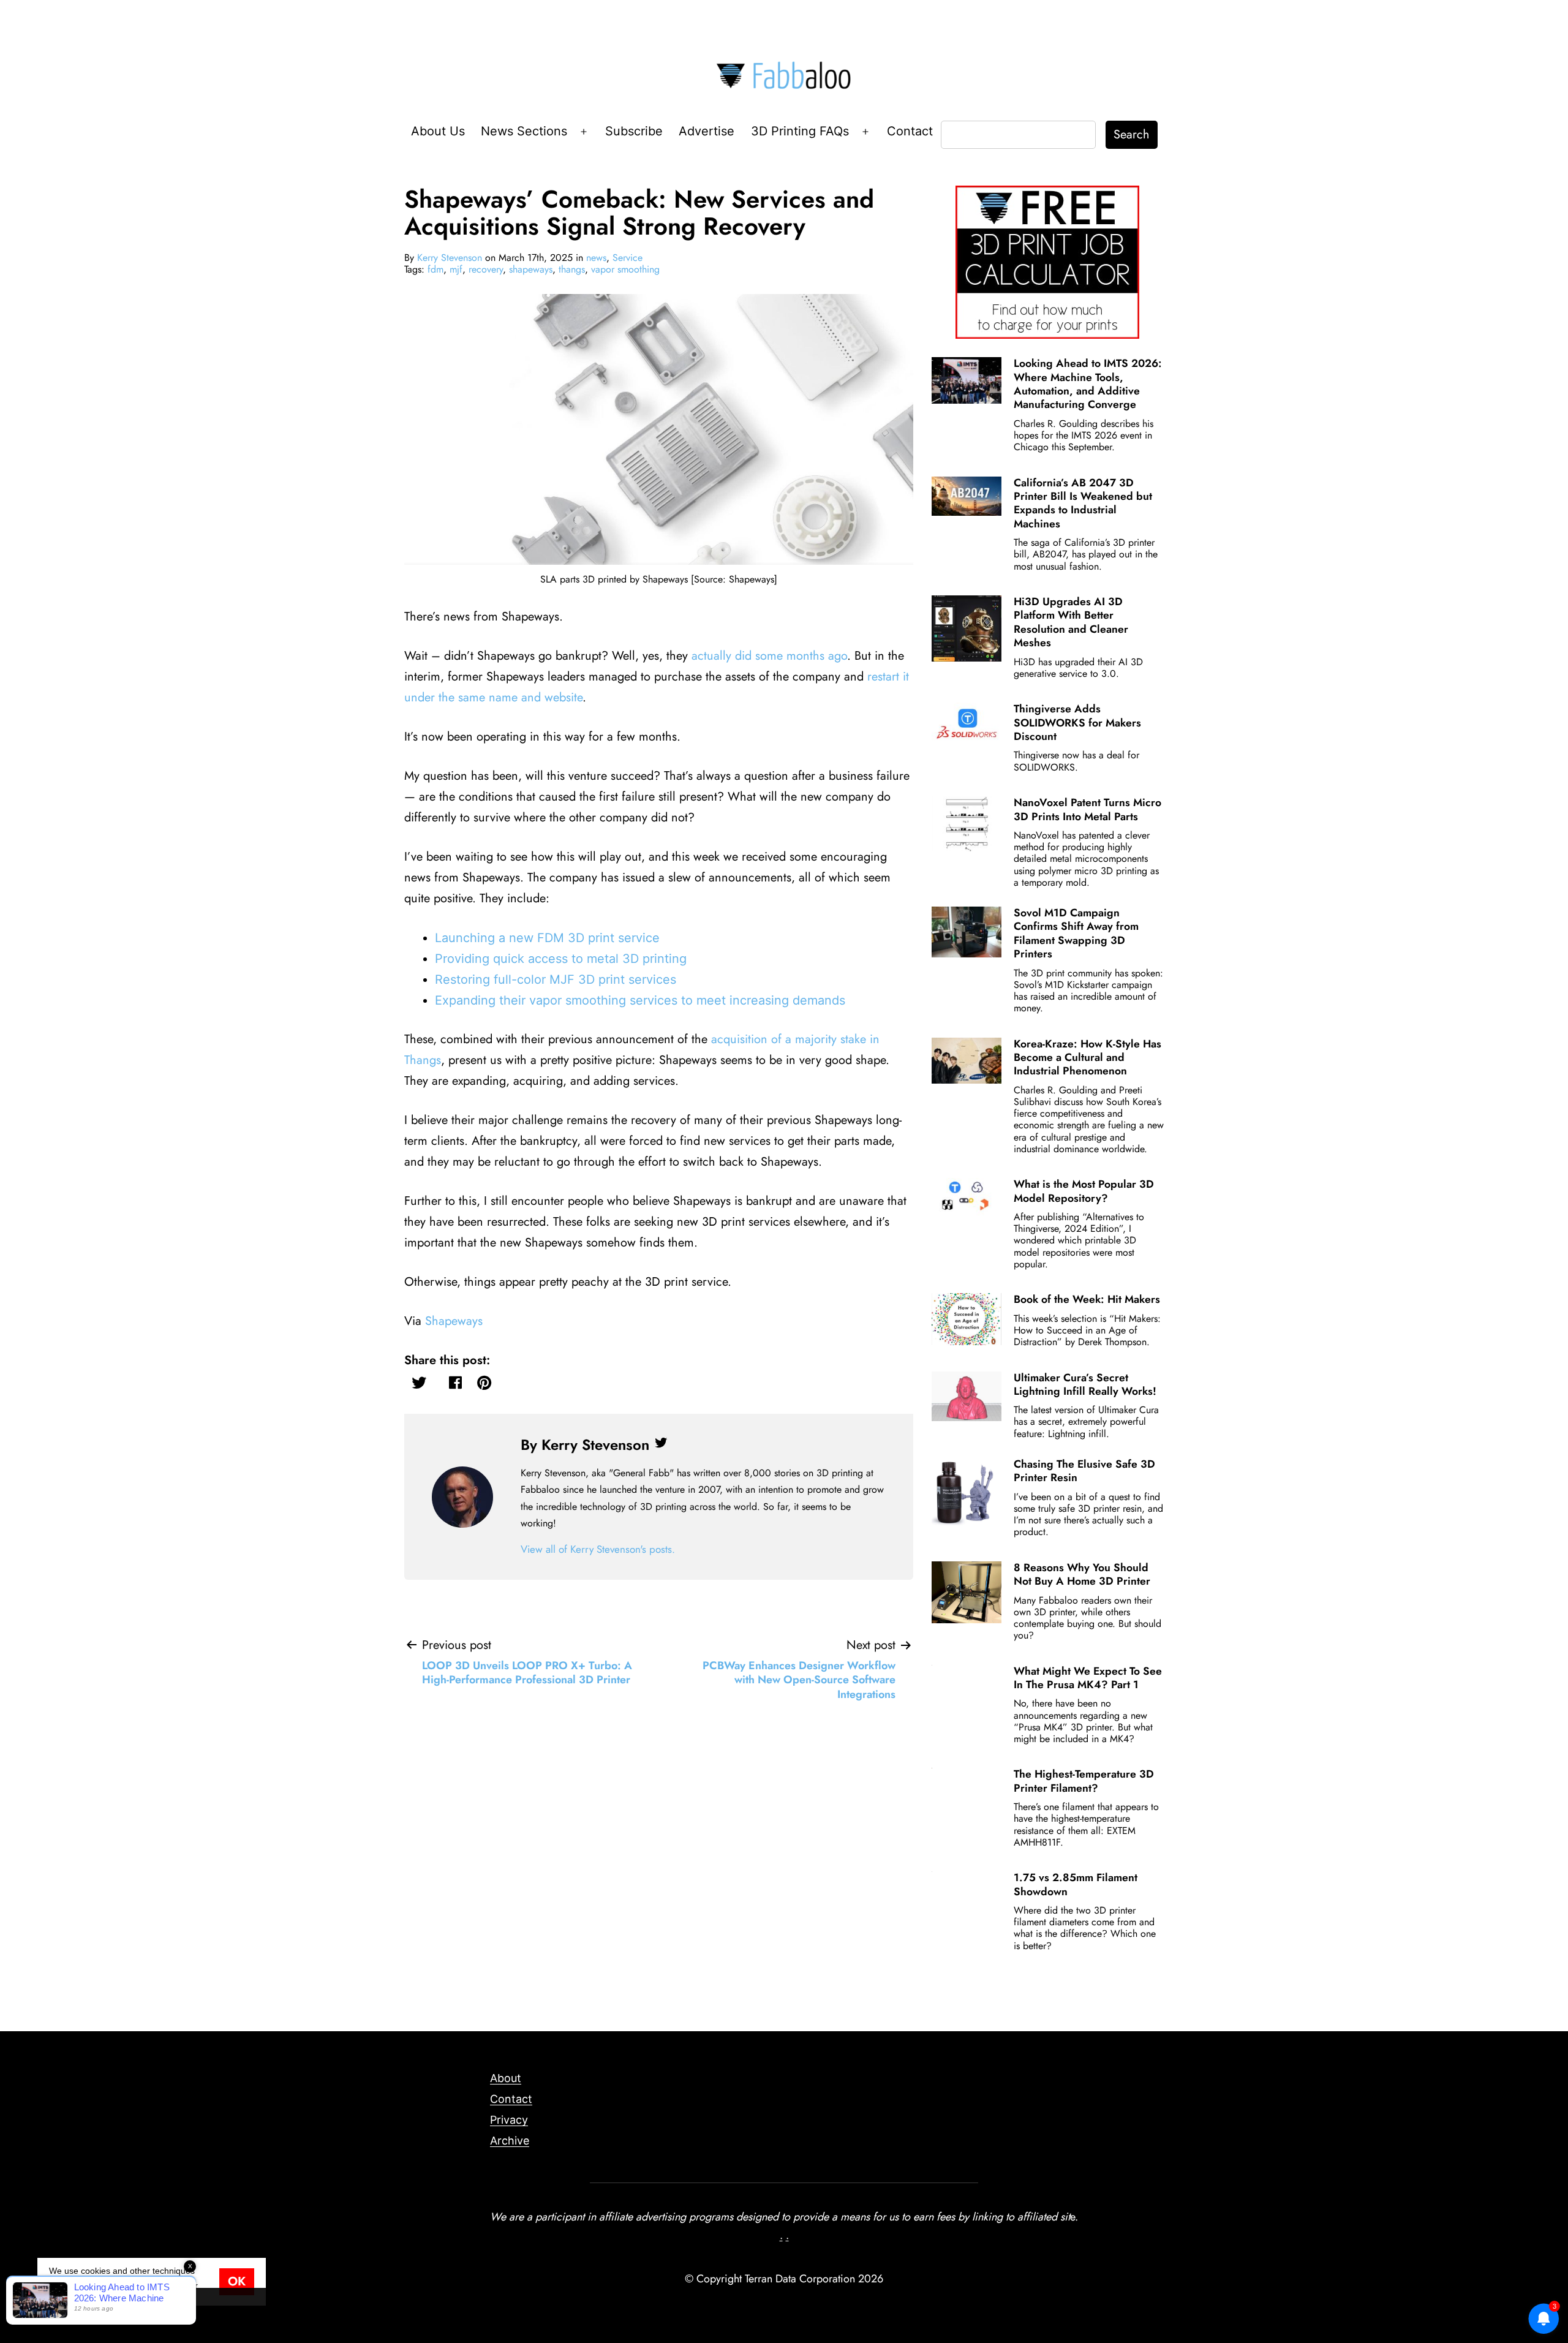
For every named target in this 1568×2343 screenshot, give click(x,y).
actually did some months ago (769, 656)
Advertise (707, 131)
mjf (456, 269)
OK (237, 2281)
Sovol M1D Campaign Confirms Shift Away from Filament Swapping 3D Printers (1076, 933)
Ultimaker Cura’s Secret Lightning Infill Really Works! (1085, 1384)
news (596, 258)
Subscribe (634, 131)
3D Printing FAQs (800, 131)
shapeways (531, 269)
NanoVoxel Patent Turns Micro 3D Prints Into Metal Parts (1087, 809)
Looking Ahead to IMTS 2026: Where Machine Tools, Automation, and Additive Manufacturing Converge (1088, 384)
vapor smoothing (625, 269)
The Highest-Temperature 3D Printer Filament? (1084, 1781)
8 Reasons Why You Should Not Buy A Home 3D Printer (1082, 1574)
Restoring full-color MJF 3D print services (556, 979)
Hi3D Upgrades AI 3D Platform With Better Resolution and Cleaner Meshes (1071, 622)
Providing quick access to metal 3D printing (561, 959)
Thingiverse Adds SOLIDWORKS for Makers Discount (1077, 723)
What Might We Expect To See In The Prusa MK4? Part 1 (1088, 1678)
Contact (910, 131)
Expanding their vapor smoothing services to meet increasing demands (640, 1000)
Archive (510, 2141)
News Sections (524, 131)
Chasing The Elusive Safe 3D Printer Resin (1084, 1471)
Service (628, 258)
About (506, 2078)
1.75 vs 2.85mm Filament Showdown (1076, 1884)
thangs (572, 269)
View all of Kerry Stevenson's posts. (598, 1549)
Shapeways (454, 1321)
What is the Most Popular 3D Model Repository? (1084, 1191)
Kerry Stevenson (450, 258)
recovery (486, 269)
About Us (438, 131)
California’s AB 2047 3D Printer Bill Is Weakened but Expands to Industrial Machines (1083, 503)
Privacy (509, 2120)
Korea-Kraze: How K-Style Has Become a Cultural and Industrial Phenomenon (1087, 1058)
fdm (435, 269)
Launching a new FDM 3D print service (547, 938)
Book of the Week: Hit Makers (1087, 1299)
